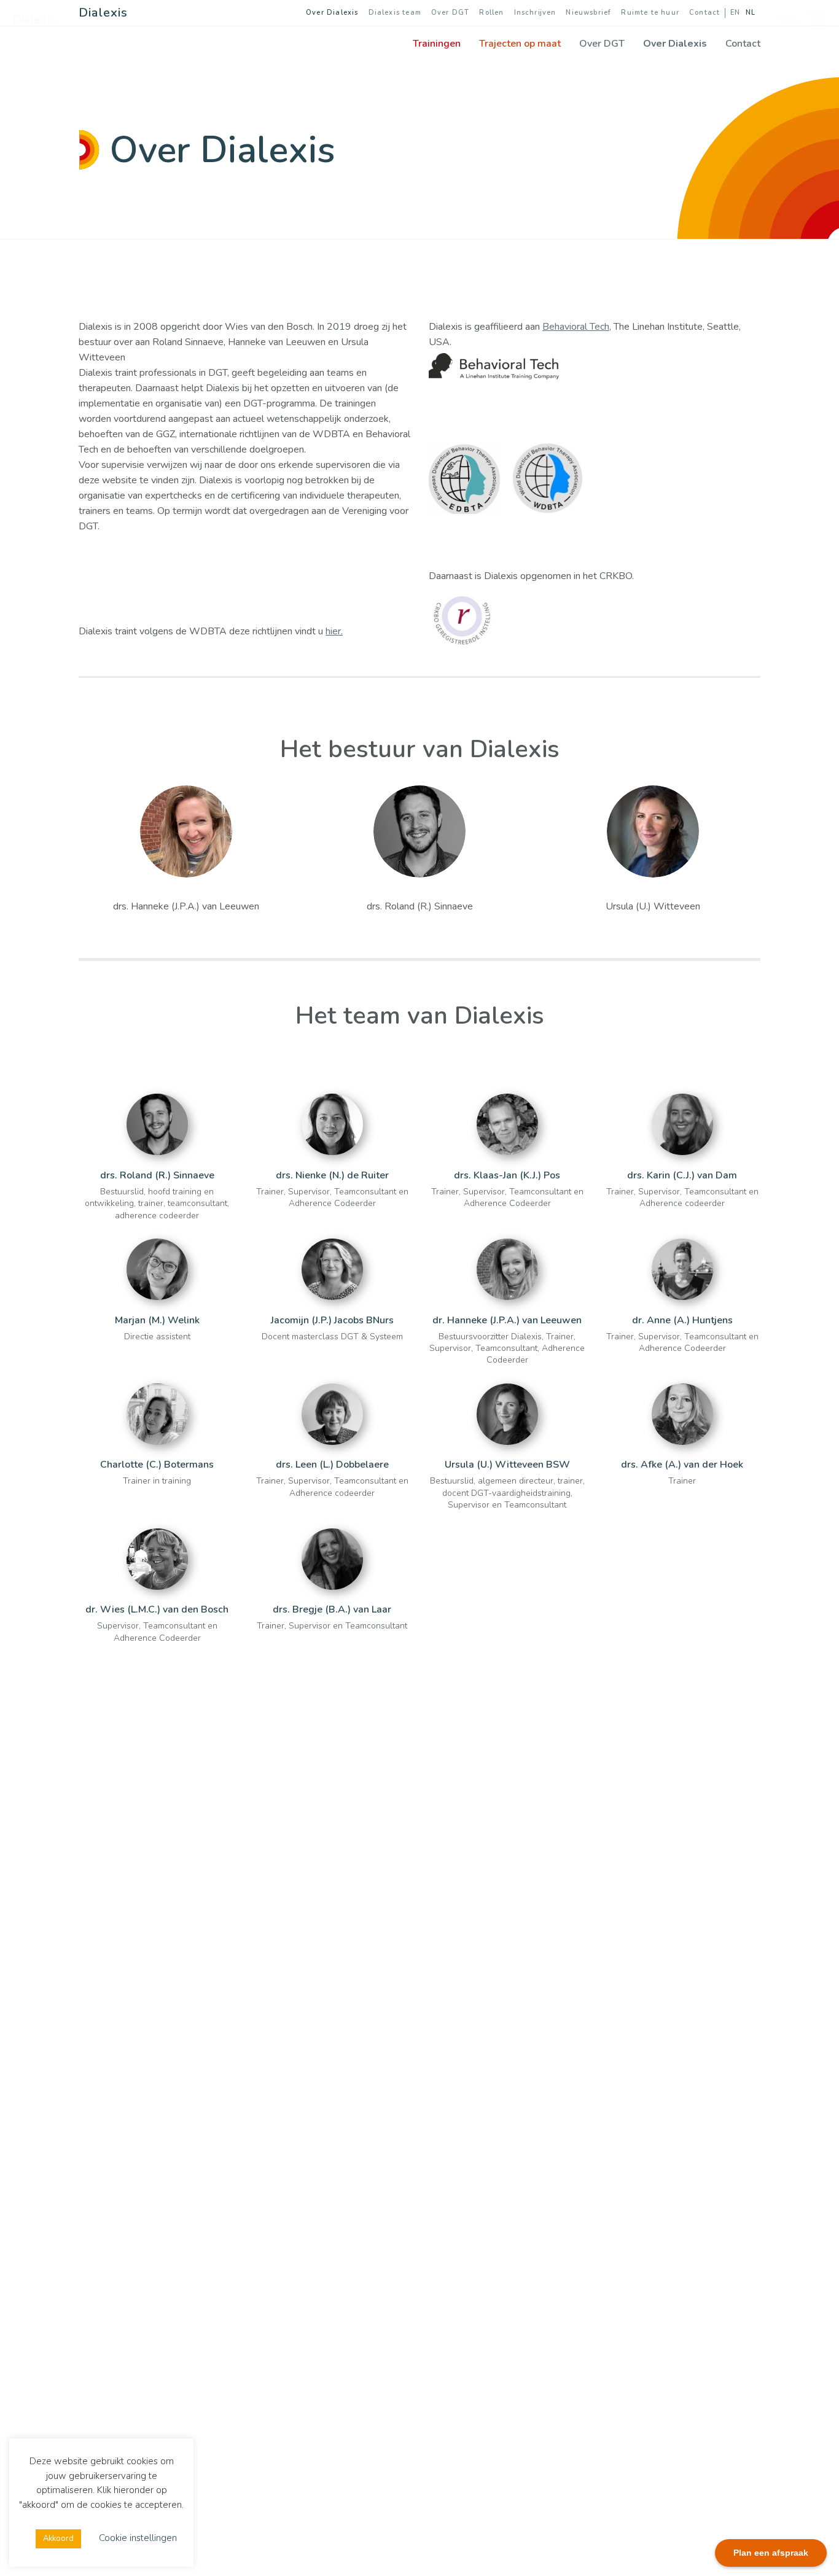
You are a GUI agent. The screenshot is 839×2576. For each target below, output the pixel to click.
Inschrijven (535, 13)
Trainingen (437, 44)
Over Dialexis (332, 13)
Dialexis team (395, 13)
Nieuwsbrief (588, 13)
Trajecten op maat (520, 44)
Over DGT (450, 13)
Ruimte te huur (650, 13)
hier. (334, 631)
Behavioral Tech (576, 327)
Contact (704, 13)
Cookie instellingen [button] (138, 2538)
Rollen (491, 13)
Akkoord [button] (58, 2539)
